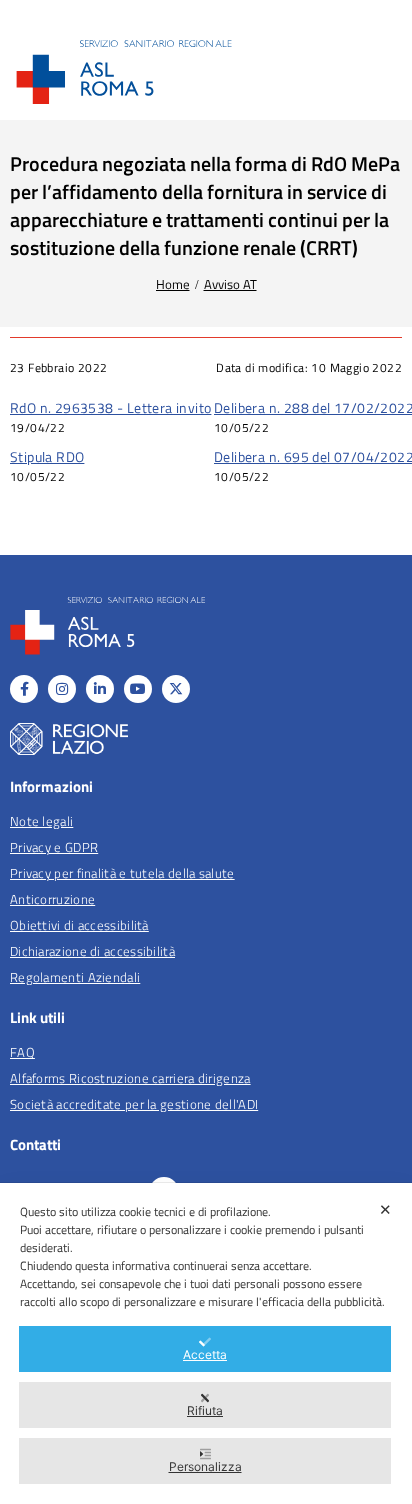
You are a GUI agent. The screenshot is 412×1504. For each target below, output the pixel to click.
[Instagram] (62, 689)
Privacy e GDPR (54, 847)
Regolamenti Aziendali (75, 977)
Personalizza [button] (205, 1466)
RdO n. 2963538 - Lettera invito (110, 407)
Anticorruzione (52, 899)
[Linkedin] (100, 689)
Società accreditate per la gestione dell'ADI (134, 1104)
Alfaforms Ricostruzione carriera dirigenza (130, 1078)
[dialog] (206, 1343)
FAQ (22, 1052)
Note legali (41, 821)
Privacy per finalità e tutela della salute (122, 873)
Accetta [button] (205, 1354)
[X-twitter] (176, 689)
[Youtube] (138, 689)
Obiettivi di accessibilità (79, 925)
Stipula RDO (47, 456)
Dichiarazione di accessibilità (92, 951)
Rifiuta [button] (205, 1410)
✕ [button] (385, 1209)
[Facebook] (24, 689)
